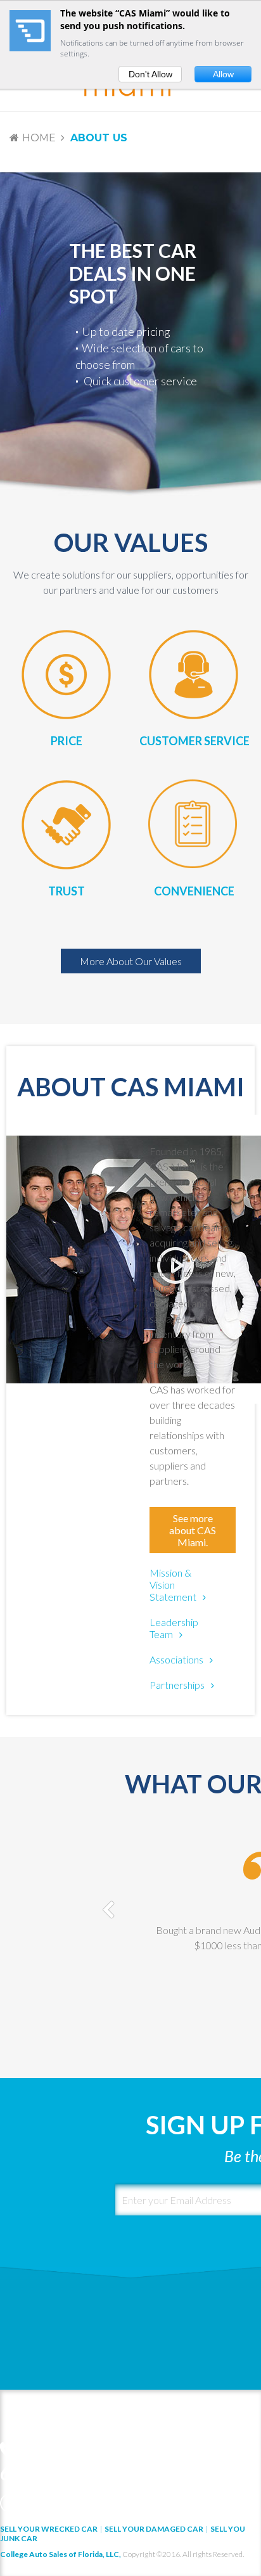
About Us (99, 138)
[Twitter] (30, 2503)
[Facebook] (10, 2503)
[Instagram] (93, 2503)
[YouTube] (72, 2503)
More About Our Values (131, 961)
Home (39, 138)
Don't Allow (150, 74)
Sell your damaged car (154, 2529)
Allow (223, 74)
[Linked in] (51, 2503)
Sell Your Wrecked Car (49, 2529)
